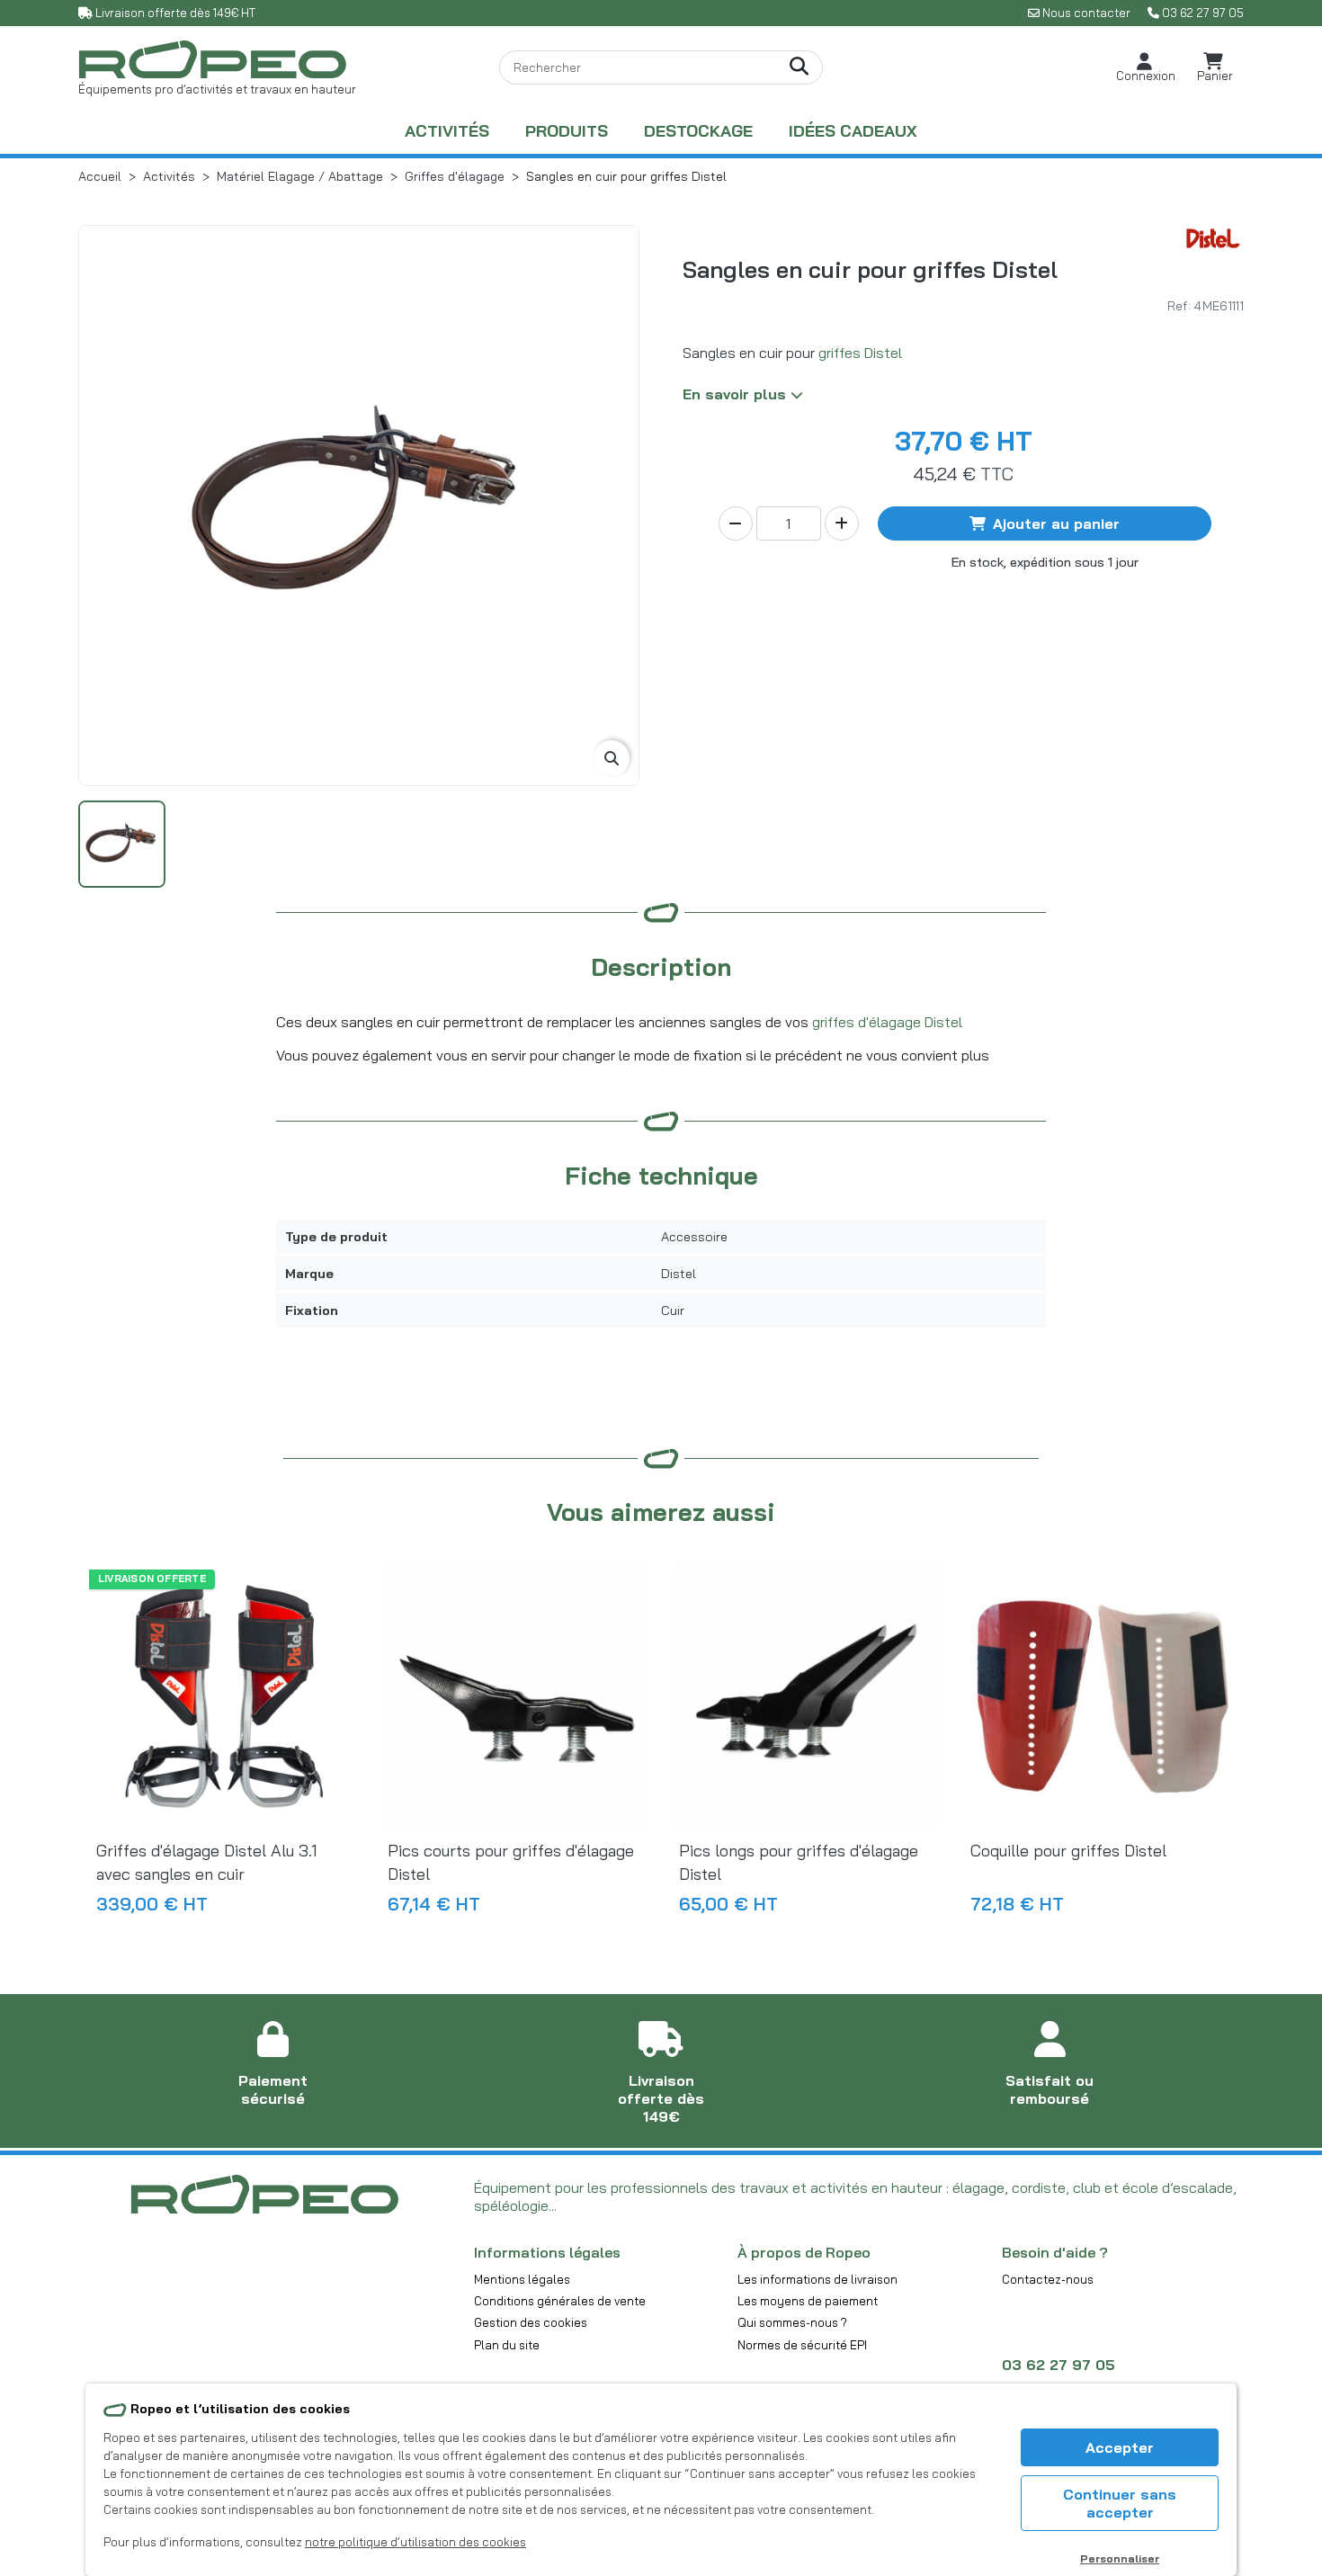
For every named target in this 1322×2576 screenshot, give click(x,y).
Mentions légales (522, 2279)
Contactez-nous (1048, 2279)
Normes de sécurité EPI (802, 2345)
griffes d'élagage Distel (887, 1022)
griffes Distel (860, 353)
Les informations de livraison (817, 2279)
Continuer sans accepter (1120, 2503)
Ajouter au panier (1056, 523)
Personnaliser (1120, 2558)
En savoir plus (737, 394)
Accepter (1120, 2447)
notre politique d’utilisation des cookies (415, 2542)
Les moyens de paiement (808, 2301)
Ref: (1179, 305)
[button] (1146, 68)
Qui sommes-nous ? (792, 2322)
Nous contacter (1086, 13)
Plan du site (507, 2345)
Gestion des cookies (531, 2322)
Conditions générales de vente (560, 2301)
